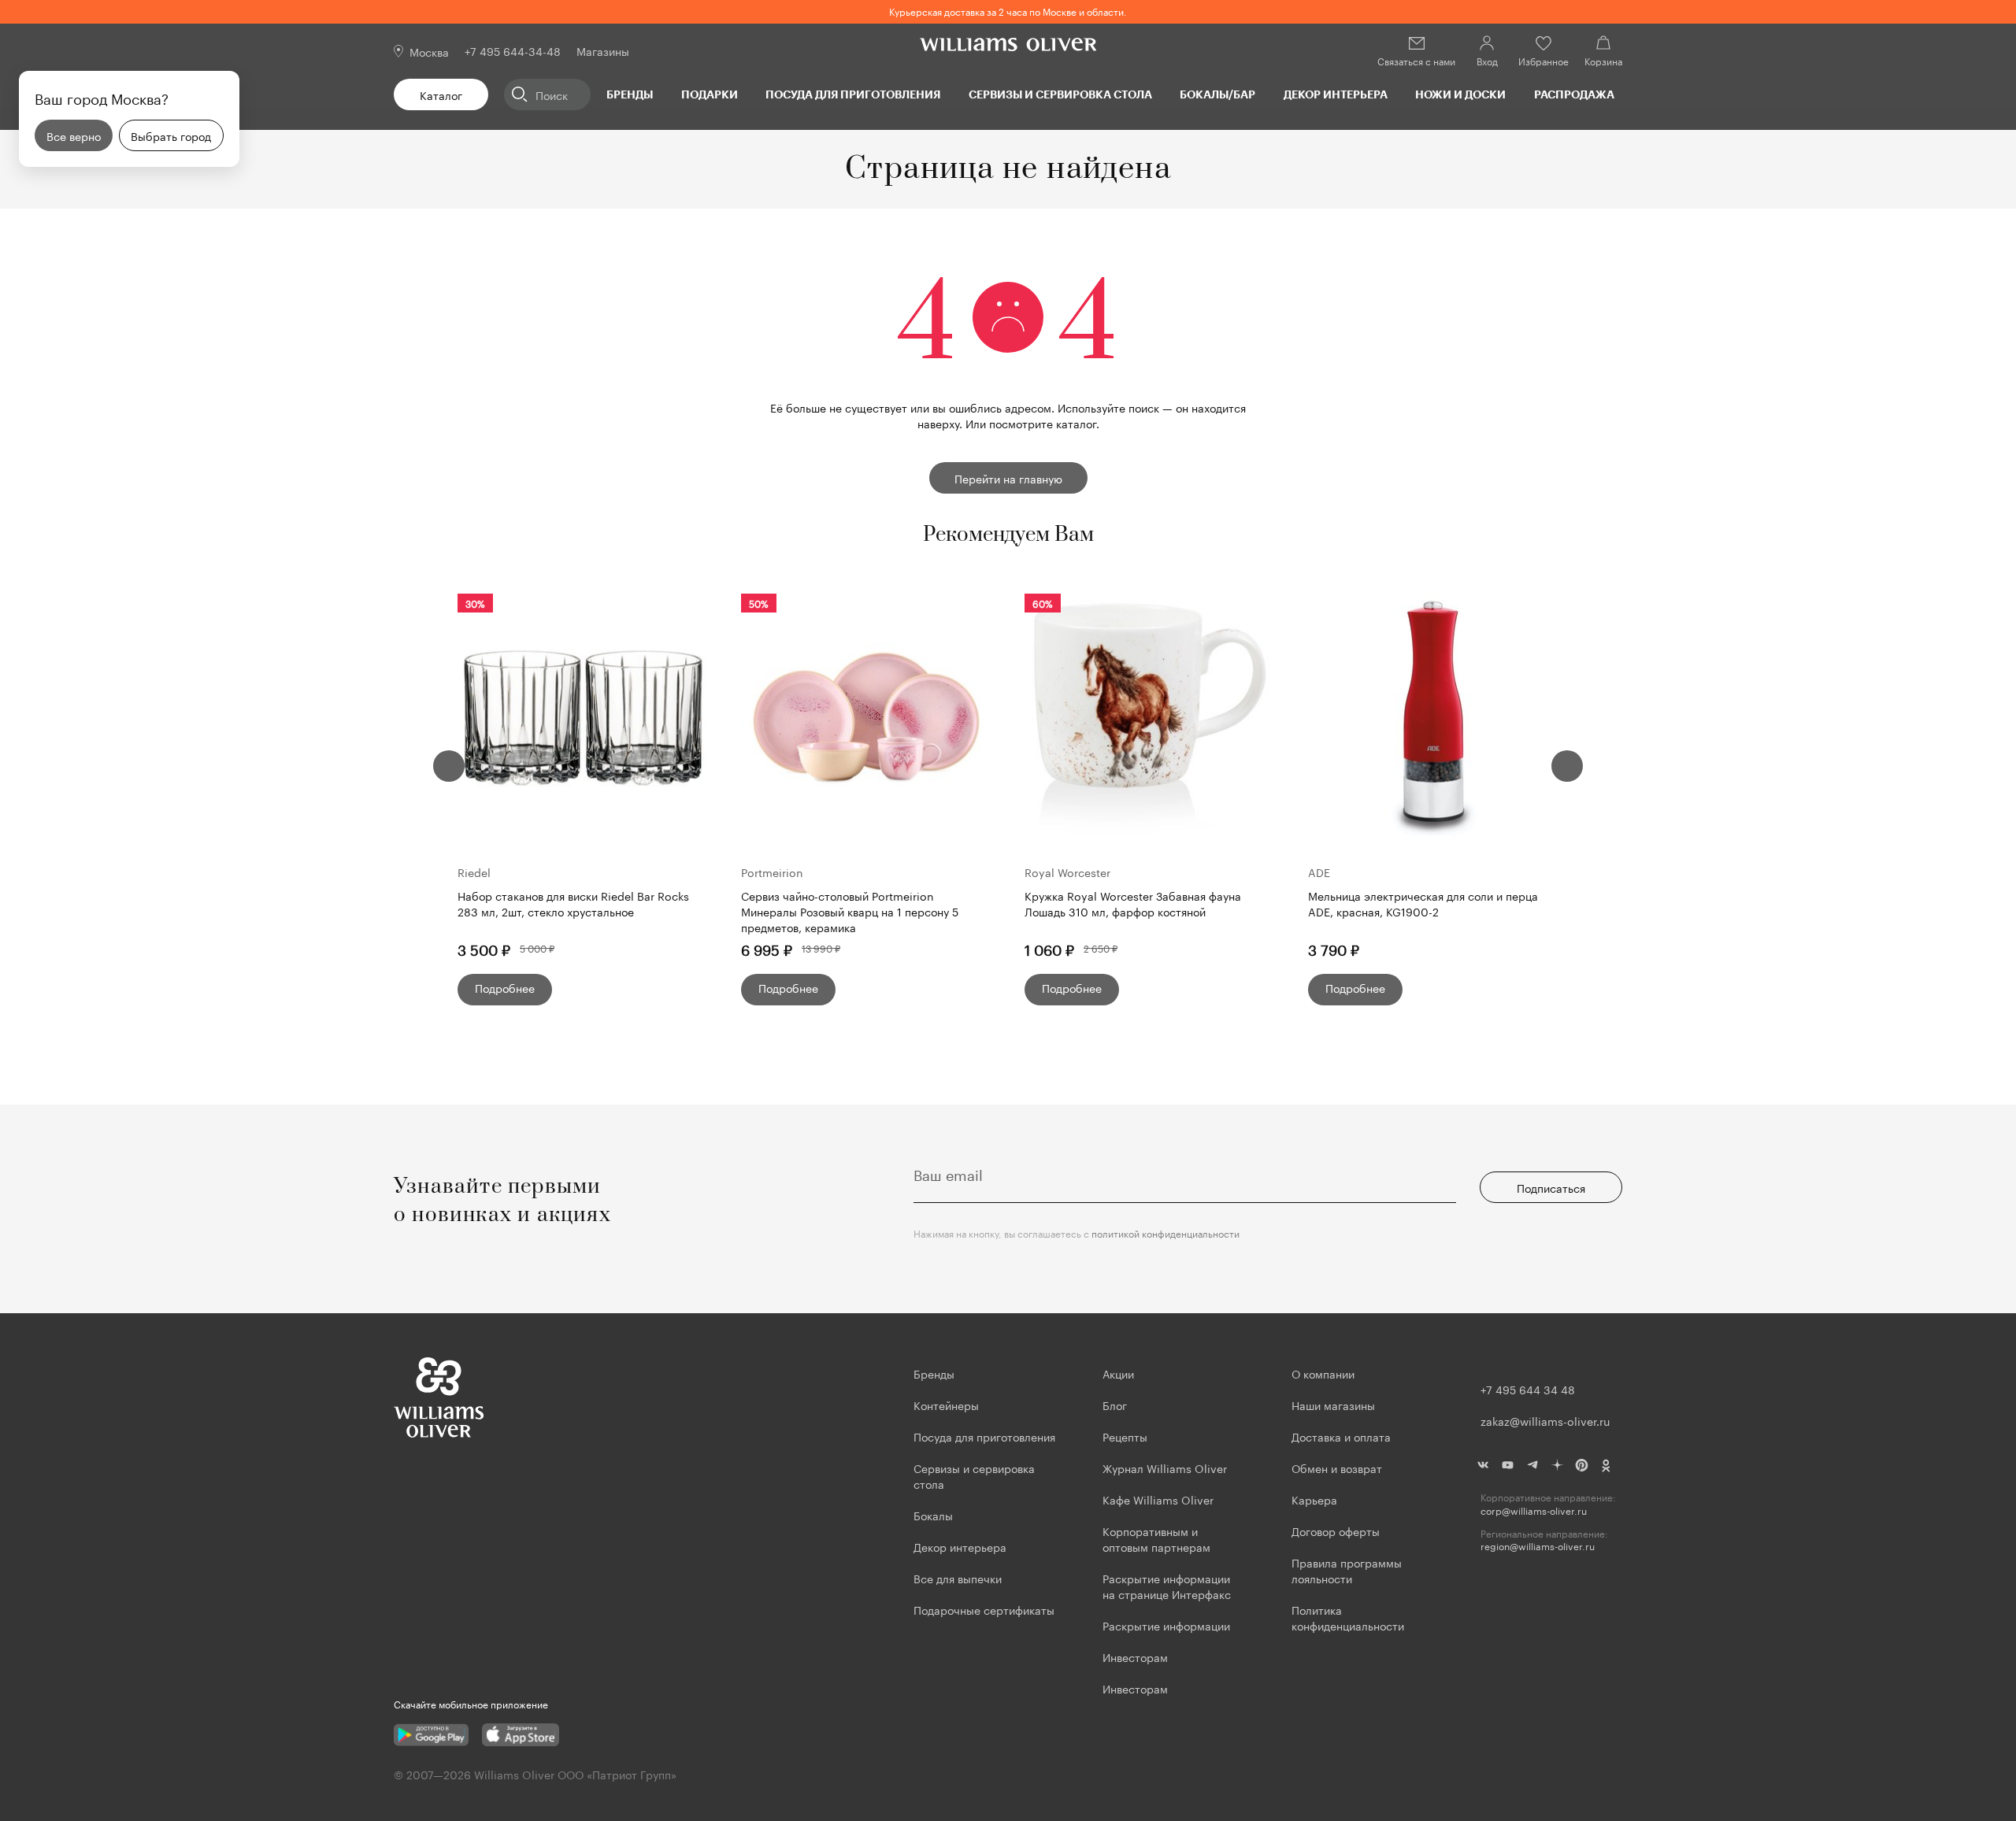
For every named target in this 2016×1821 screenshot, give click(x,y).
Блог (1115, 1405)
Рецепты (1125, 1436)
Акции (1118, 1373)
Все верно (74, 135)
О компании (1323, 1373)
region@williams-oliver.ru (1538, 1546)
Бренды (630, 94)
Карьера (1314, 1499)
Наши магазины (1333, 1405)
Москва (429, 51)
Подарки (710, 94)
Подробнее (505, 987)
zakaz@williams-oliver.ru (1545, 1420)
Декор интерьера (1336, 94)
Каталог (441, 94)
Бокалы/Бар (1217, 94)
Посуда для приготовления (853, 94)
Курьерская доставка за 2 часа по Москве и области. (1008, 11)
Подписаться (1551, 1187)
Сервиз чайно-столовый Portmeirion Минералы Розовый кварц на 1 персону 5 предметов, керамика (850, 911)
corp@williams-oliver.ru (1534, 1510)
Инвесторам (1137, 1656)
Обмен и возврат (1337, 1468)
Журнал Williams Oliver (1165, 1468)
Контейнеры (946, 1405)
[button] (449, 766)
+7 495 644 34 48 (1528, 1389)
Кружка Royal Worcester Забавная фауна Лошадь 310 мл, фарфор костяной (1133, 903)
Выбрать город (171, 135)
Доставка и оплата (1341, 1436)
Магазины (603, 50)
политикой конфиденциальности (1165, 1233)
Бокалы (933, 1515)
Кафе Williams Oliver (1158, 1499)
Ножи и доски (1460, 94)
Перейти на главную (1008, 478)
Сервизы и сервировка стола (1060, 94)
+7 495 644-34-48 (513, 50)
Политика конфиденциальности (1348, 1617)
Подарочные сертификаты (984, 1609)
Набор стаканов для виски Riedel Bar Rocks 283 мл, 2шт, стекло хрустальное (573, 903)
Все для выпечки (958, 1578)
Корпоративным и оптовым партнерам (1156, 1538)
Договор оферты (1336, 1530)
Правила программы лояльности (1347, 1570)
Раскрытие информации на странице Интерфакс (1167, 1586)
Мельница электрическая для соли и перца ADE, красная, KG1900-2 (1423, 903)
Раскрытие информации (1166, 1625)
